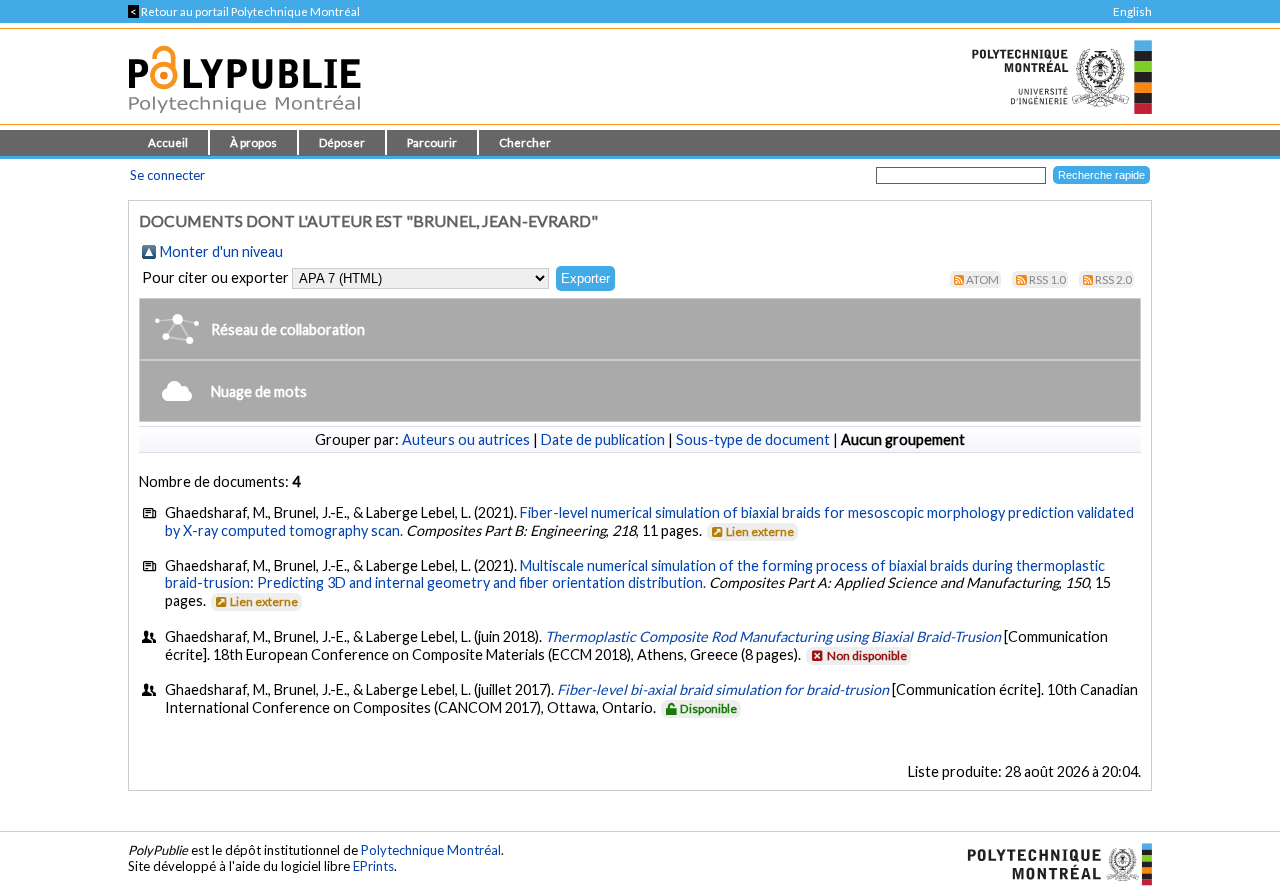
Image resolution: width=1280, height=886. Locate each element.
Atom (982, 279)
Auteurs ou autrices (466, 439)
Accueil (168, 142)
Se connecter (167, 175)
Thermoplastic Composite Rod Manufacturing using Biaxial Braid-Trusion (773, 636)
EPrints (373, 866)
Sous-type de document (753, 439)
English (1132, 11)
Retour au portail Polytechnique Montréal (244, 11)
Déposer (342, 142)
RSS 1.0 (1047, 279)
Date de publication (603, 439)
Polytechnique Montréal (431, 850)
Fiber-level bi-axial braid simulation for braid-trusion (723, 689)
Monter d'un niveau (221, 251)
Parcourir (432, 142)
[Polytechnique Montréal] (1051, 863)
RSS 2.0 (1113, 279)
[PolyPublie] (244, 118)
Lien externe (760, 531)
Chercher (525, 142)
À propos (253, 142)
